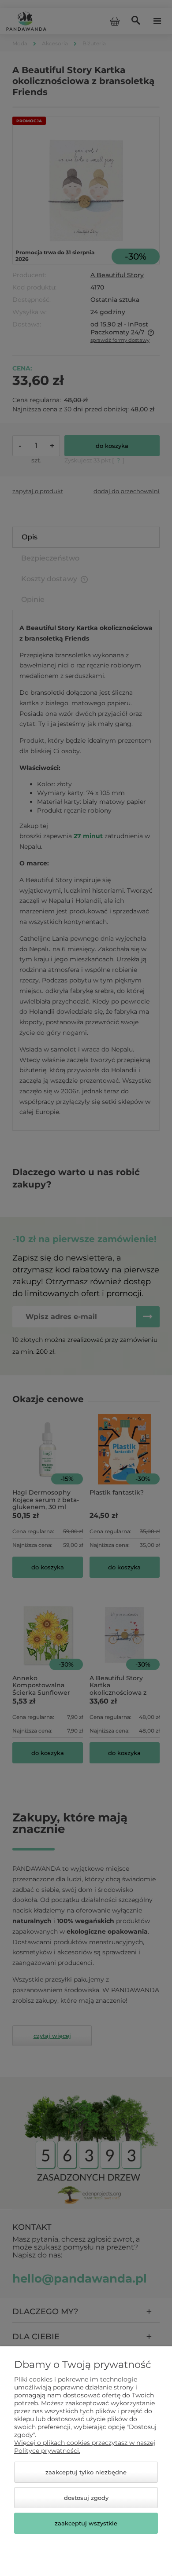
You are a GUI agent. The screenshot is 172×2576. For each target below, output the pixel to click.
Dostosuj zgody (86, 2498)
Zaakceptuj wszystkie (86, 2523)
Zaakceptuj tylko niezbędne (86, 2472)
